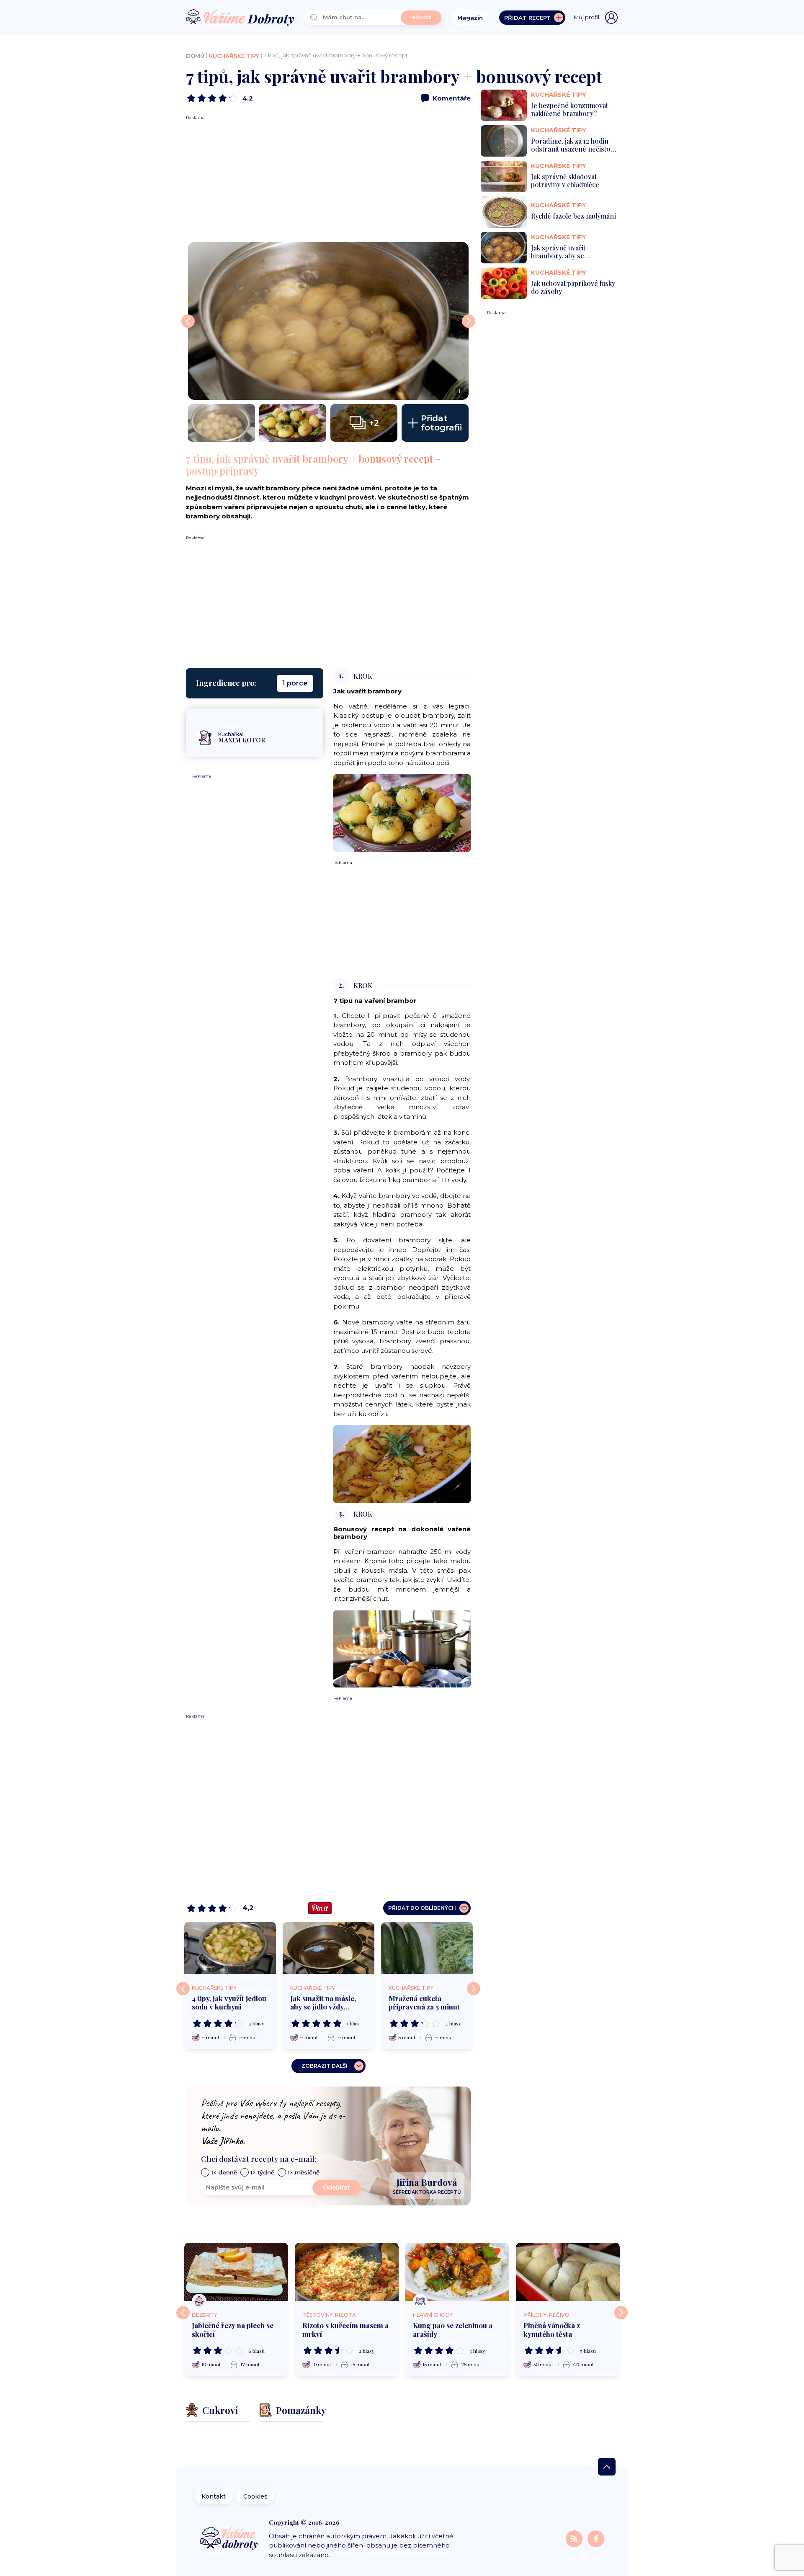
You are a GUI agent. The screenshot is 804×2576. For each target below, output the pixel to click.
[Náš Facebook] (596, 2538)
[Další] (474, 1989)
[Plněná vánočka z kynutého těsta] (568, 2272)
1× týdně (262, 2172)
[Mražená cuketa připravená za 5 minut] (427, 1948)
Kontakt (214, 2496)
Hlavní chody (433, 2315)
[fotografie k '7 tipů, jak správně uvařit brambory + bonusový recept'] (222, 423)
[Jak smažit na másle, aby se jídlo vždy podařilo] (329, 1948)
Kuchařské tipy (234, 56)
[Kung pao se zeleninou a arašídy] (457, 2272)
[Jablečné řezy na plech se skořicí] (236, 2272)
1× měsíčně (304, 2172)
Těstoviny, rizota (329, 2315)
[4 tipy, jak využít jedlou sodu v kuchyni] (230, 1948)
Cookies (255, 2496)
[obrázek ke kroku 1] (402, 813)
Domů (195, 56)
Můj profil (586, 17)
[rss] (575, 2538)
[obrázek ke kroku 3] (402, 1648)
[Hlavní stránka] (240, 18)
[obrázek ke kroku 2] (402, 1464)
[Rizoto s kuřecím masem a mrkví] (347, 2272)
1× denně (224, 2172)
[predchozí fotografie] (188, 321)
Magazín (470, 18)
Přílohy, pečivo (546, 2315)
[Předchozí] (183, 1989)
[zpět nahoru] (607, 2467)
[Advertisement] (328, 179)
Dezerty (204, 2315)
